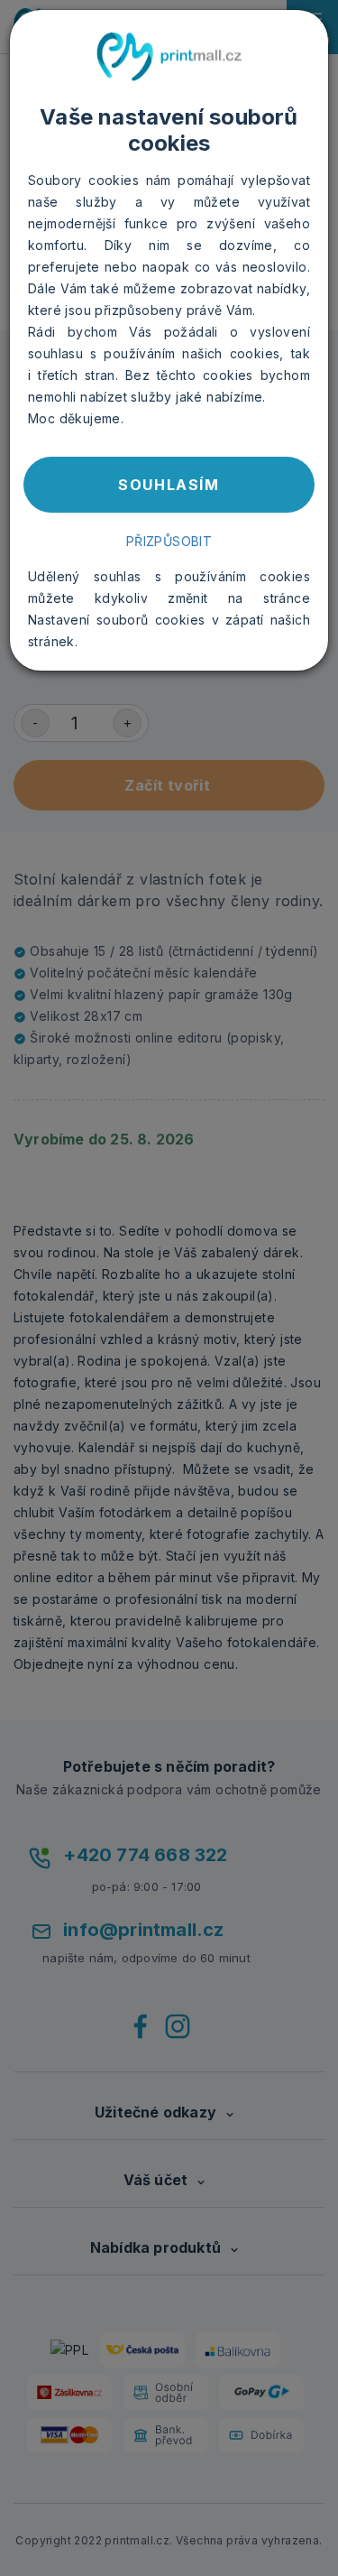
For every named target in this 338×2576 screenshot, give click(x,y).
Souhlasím (169, 485)
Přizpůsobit (169, 541)
